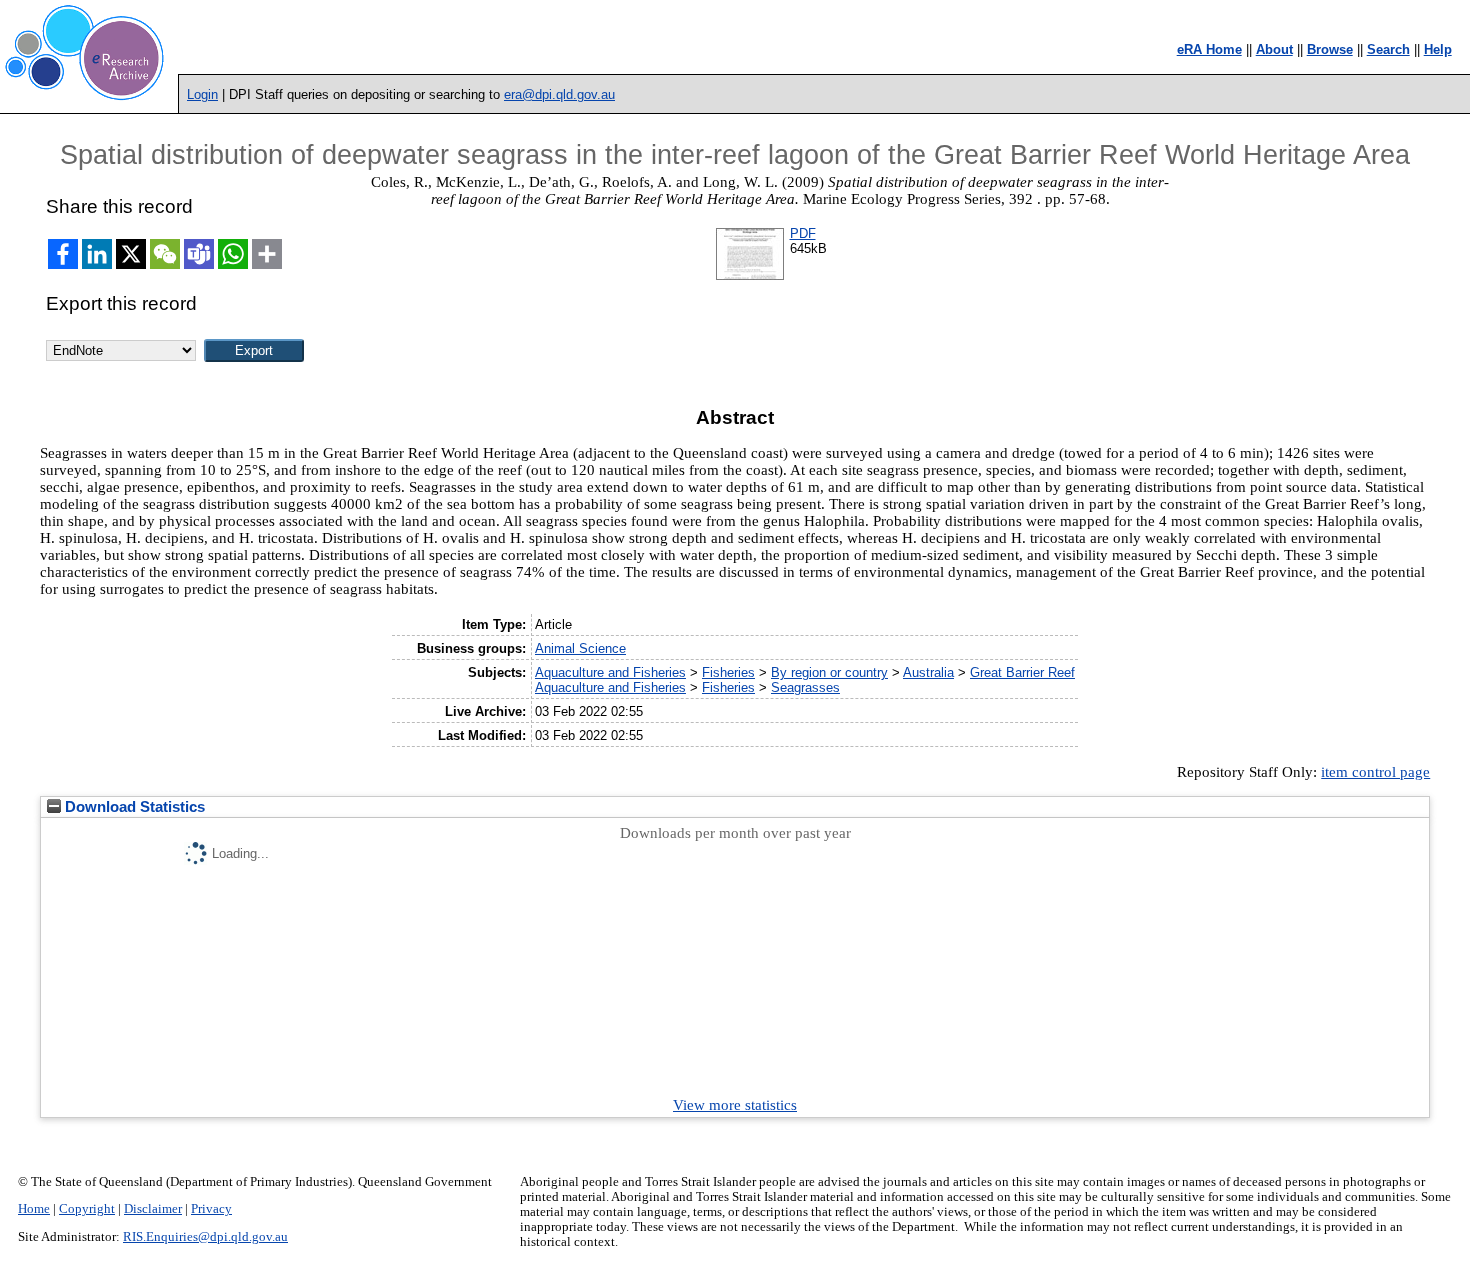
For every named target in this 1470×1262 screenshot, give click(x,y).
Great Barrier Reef (1022, 672)
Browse (1330, 49)
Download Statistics (133, 807)
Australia (928, 672)
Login (202, 94)
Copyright (87, 1209)
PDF (803, 233)
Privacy (211, 1209)
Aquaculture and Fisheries (610, 672)
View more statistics (735, 1105)
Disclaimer (153, 1209)
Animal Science (580, 648)
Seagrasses (805, 687)
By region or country (829, 672)
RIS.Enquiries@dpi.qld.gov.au (205, 1237)
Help (1438, 49)
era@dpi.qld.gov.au (559, 94)
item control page (1375, 772)
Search (1388, 49)
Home (34, 1209)
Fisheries (728, 672)
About (1274, 49)
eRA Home (1209, 49)
